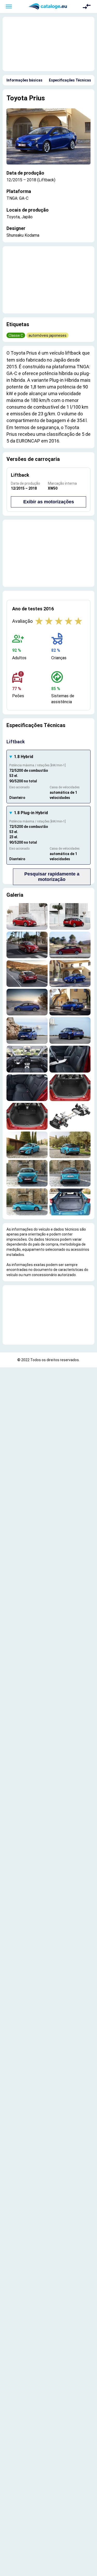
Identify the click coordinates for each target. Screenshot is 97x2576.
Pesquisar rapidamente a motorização (52, 877)
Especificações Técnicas (70, 80)
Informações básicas (24, 80)
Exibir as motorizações (49, 502)
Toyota (17, 98)
